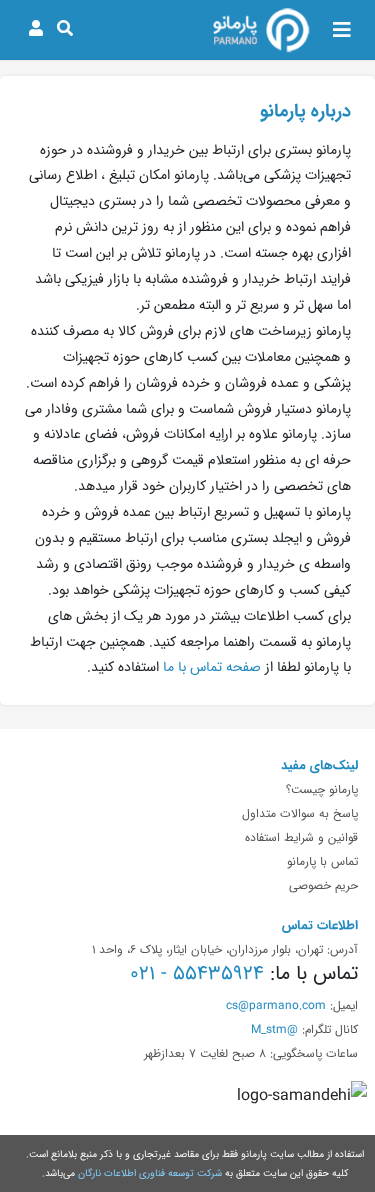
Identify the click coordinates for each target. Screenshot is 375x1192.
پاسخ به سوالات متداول (300, 813)
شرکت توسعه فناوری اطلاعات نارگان (150, 1173)
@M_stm (274, 1029)
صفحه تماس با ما (212, 667)
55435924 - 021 (197, 973)
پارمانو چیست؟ (322, 789)
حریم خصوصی (323, 885)
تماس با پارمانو (322, 861)
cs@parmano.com (276, 1005)
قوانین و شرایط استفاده (301, 837)
